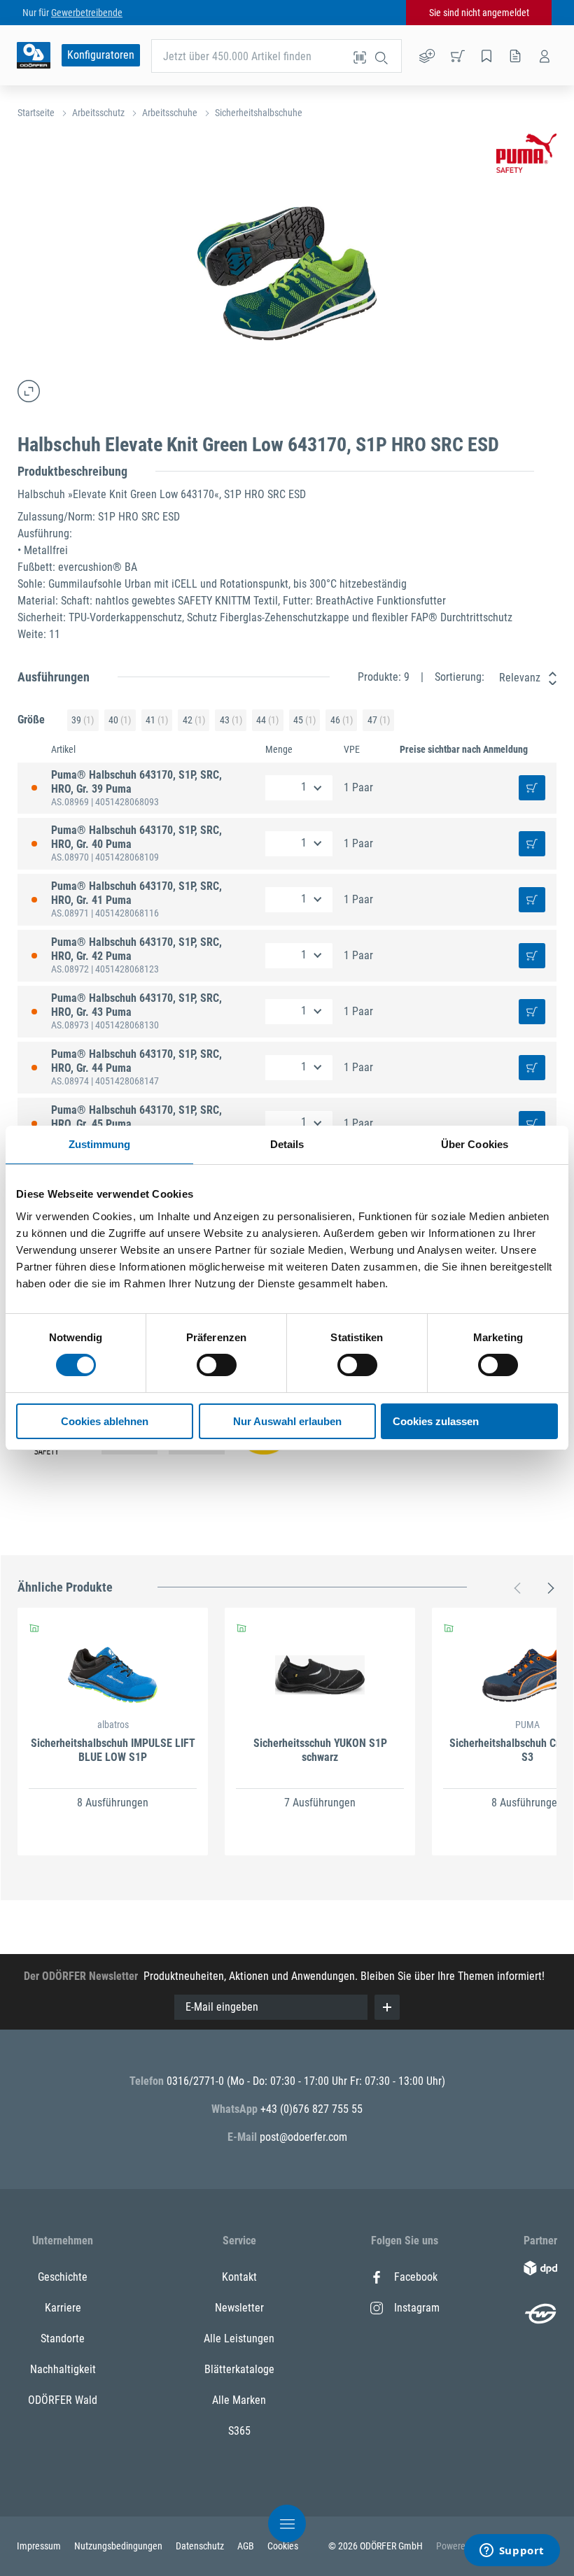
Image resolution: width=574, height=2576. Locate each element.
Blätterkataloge (239, 2369)
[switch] (217, 1365)
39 (83, 720)
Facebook (416, 2277)
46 (342, 720)
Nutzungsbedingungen (119, 2546)
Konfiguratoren (101, 55)
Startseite (36, 113)
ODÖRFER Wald (63, 2400)
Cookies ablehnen (105, 1421)
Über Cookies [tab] (475, 1144)
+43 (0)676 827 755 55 (311, 2109)
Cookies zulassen (436, 1421)
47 (379, 720)
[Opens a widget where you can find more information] (512, 2552)
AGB (247, 2546)
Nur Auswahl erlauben (287, 1421)
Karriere (63, 2308)
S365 (239, 2431)
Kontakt (239, 2277)
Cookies (283, 2546)
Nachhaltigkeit (63, 2369)
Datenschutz (201, 2546)
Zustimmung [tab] (100, 1144)
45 (304, 720)
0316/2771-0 (197, 2081)
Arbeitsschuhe (170, 113)
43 (231, 720)
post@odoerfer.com (303, 2137)
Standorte (63, 2338)
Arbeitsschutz (98, 113)
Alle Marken (239, 2400)
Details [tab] (287, 1144)
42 (194, 720)
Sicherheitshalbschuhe (259, 113)
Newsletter (239, 2308)
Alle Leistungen (239, 2338)
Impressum (40, 2546)
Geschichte (63, 2277)
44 (267, 720)
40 (120, 720)
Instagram (417, 2308)
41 (157, 720)
